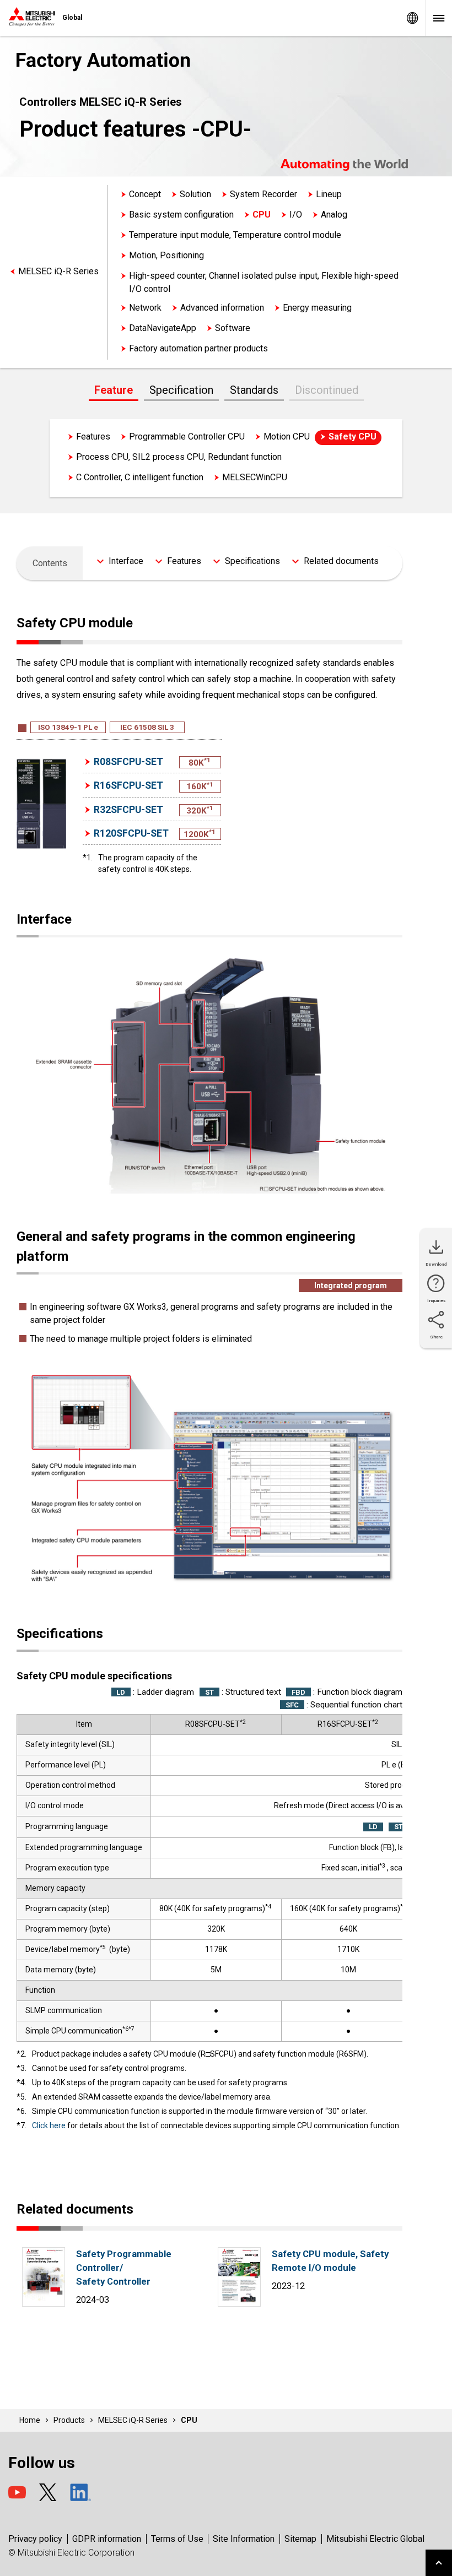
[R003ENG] (239, 2304)
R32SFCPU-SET (128, 810)
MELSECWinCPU (255, 477)
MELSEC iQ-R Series (58, 271)
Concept (145, 194)
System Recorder (263, 194)
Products (69, 2420)
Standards (254, 390)
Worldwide (412, 18)
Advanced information (222, 308)
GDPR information (107, 2539)
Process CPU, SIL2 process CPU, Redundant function (179, 457)
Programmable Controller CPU (187, 436)
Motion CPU (287, 436)
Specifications (252, 561)
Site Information (244, 2539)
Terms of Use (177, 2539)
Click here (49, 2125)
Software (233, 328)
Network (145, 308)
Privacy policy (35, 2539)
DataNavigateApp (163, 328)
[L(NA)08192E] (44, 2304)
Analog (334, 215)
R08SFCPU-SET (128, 762)
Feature (114, 390)
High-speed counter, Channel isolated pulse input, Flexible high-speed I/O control (264, 282)
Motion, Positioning (166, 255)
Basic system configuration (181, 215)
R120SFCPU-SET (131, 833)
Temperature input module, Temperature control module (235, 235)
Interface (126, 561)
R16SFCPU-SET (128, 785)
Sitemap (300, 2539)
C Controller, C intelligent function (140, 477)
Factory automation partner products (198, 348)
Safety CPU (353, 436)
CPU (262, 215)
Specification (181, 390)
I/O (296, 215)
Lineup (329, 194)
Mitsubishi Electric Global (375, 2539)
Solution (195, 194)
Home (30, 2420)
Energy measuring (317, 308)
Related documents (341, 561)
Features (93, 436)
